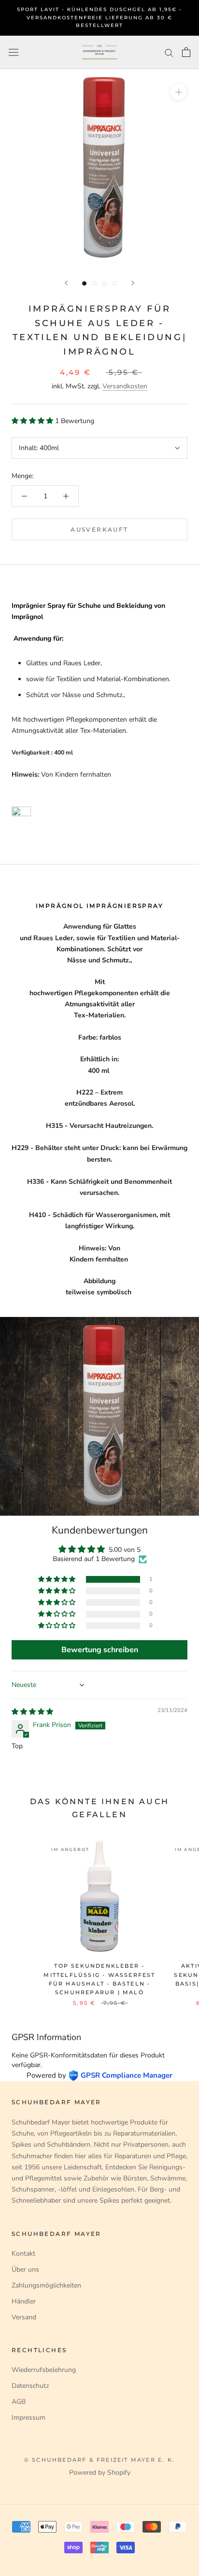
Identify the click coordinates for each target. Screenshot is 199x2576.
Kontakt (23, 2254)
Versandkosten (125, 386)
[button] (33, 421)
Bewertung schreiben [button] (100, 1650)
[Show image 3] (105, 283)
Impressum (28, 2418)
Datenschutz (30, 2386)
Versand (24, 2317)
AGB (19, 2402)
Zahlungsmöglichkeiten (46, 2285)
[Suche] (169, 52)
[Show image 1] (84, 283)
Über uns (25, 2269)
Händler (24, 2301)
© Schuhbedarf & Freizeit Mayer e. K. (99, 2460)
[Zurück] (66, 283)
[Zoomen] (178, 92)
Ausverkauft (99, 529)
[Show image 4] (115, 283)
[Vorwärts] (133, 283)
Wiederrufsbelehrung (44, 2370)
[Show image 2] (94, 283)
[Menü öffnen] (14, 52)
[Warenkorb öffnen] (186, 52)
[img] (32, 1712)
